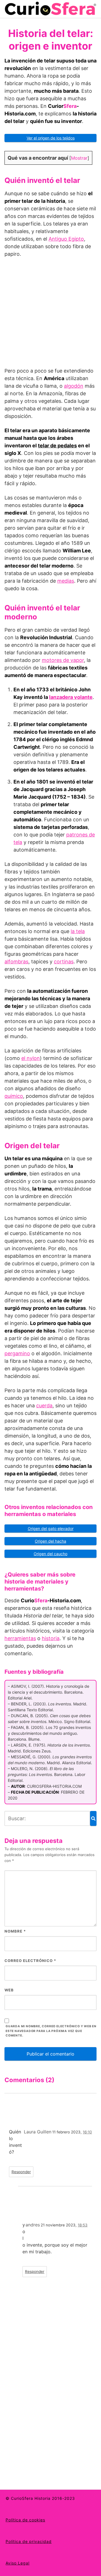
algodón (74, 386)
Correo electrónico (30, 1961)
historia (51, 1638)
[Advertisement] (50, 315)
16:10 (87, 2132)
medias (66, 581)
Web (9, 1990)
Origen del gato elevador (51, 1528)
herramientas (20, 1638)
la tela (78, 931)
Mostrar (79, 158)
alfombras (16, 962)
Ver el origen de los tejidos (51, 138)
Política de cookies (25, 2520)
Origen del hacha (50, 1541)
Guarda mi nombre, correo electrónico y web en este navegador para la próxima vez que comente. (51, 2031)
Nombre (15, 1931)
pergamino (17, 1353)
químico (14, 1096)
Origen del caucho (50, 1554)
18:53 (83, 2225)
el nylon (31, 1058)
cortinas (64, 962)
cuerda (44, 1406)
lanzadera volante (71, 697)
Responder (21, 2172)
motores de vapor (63, 660)
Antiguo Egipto (66, 239)
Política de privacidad (29, 2541)
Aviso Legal (18, 2563)
